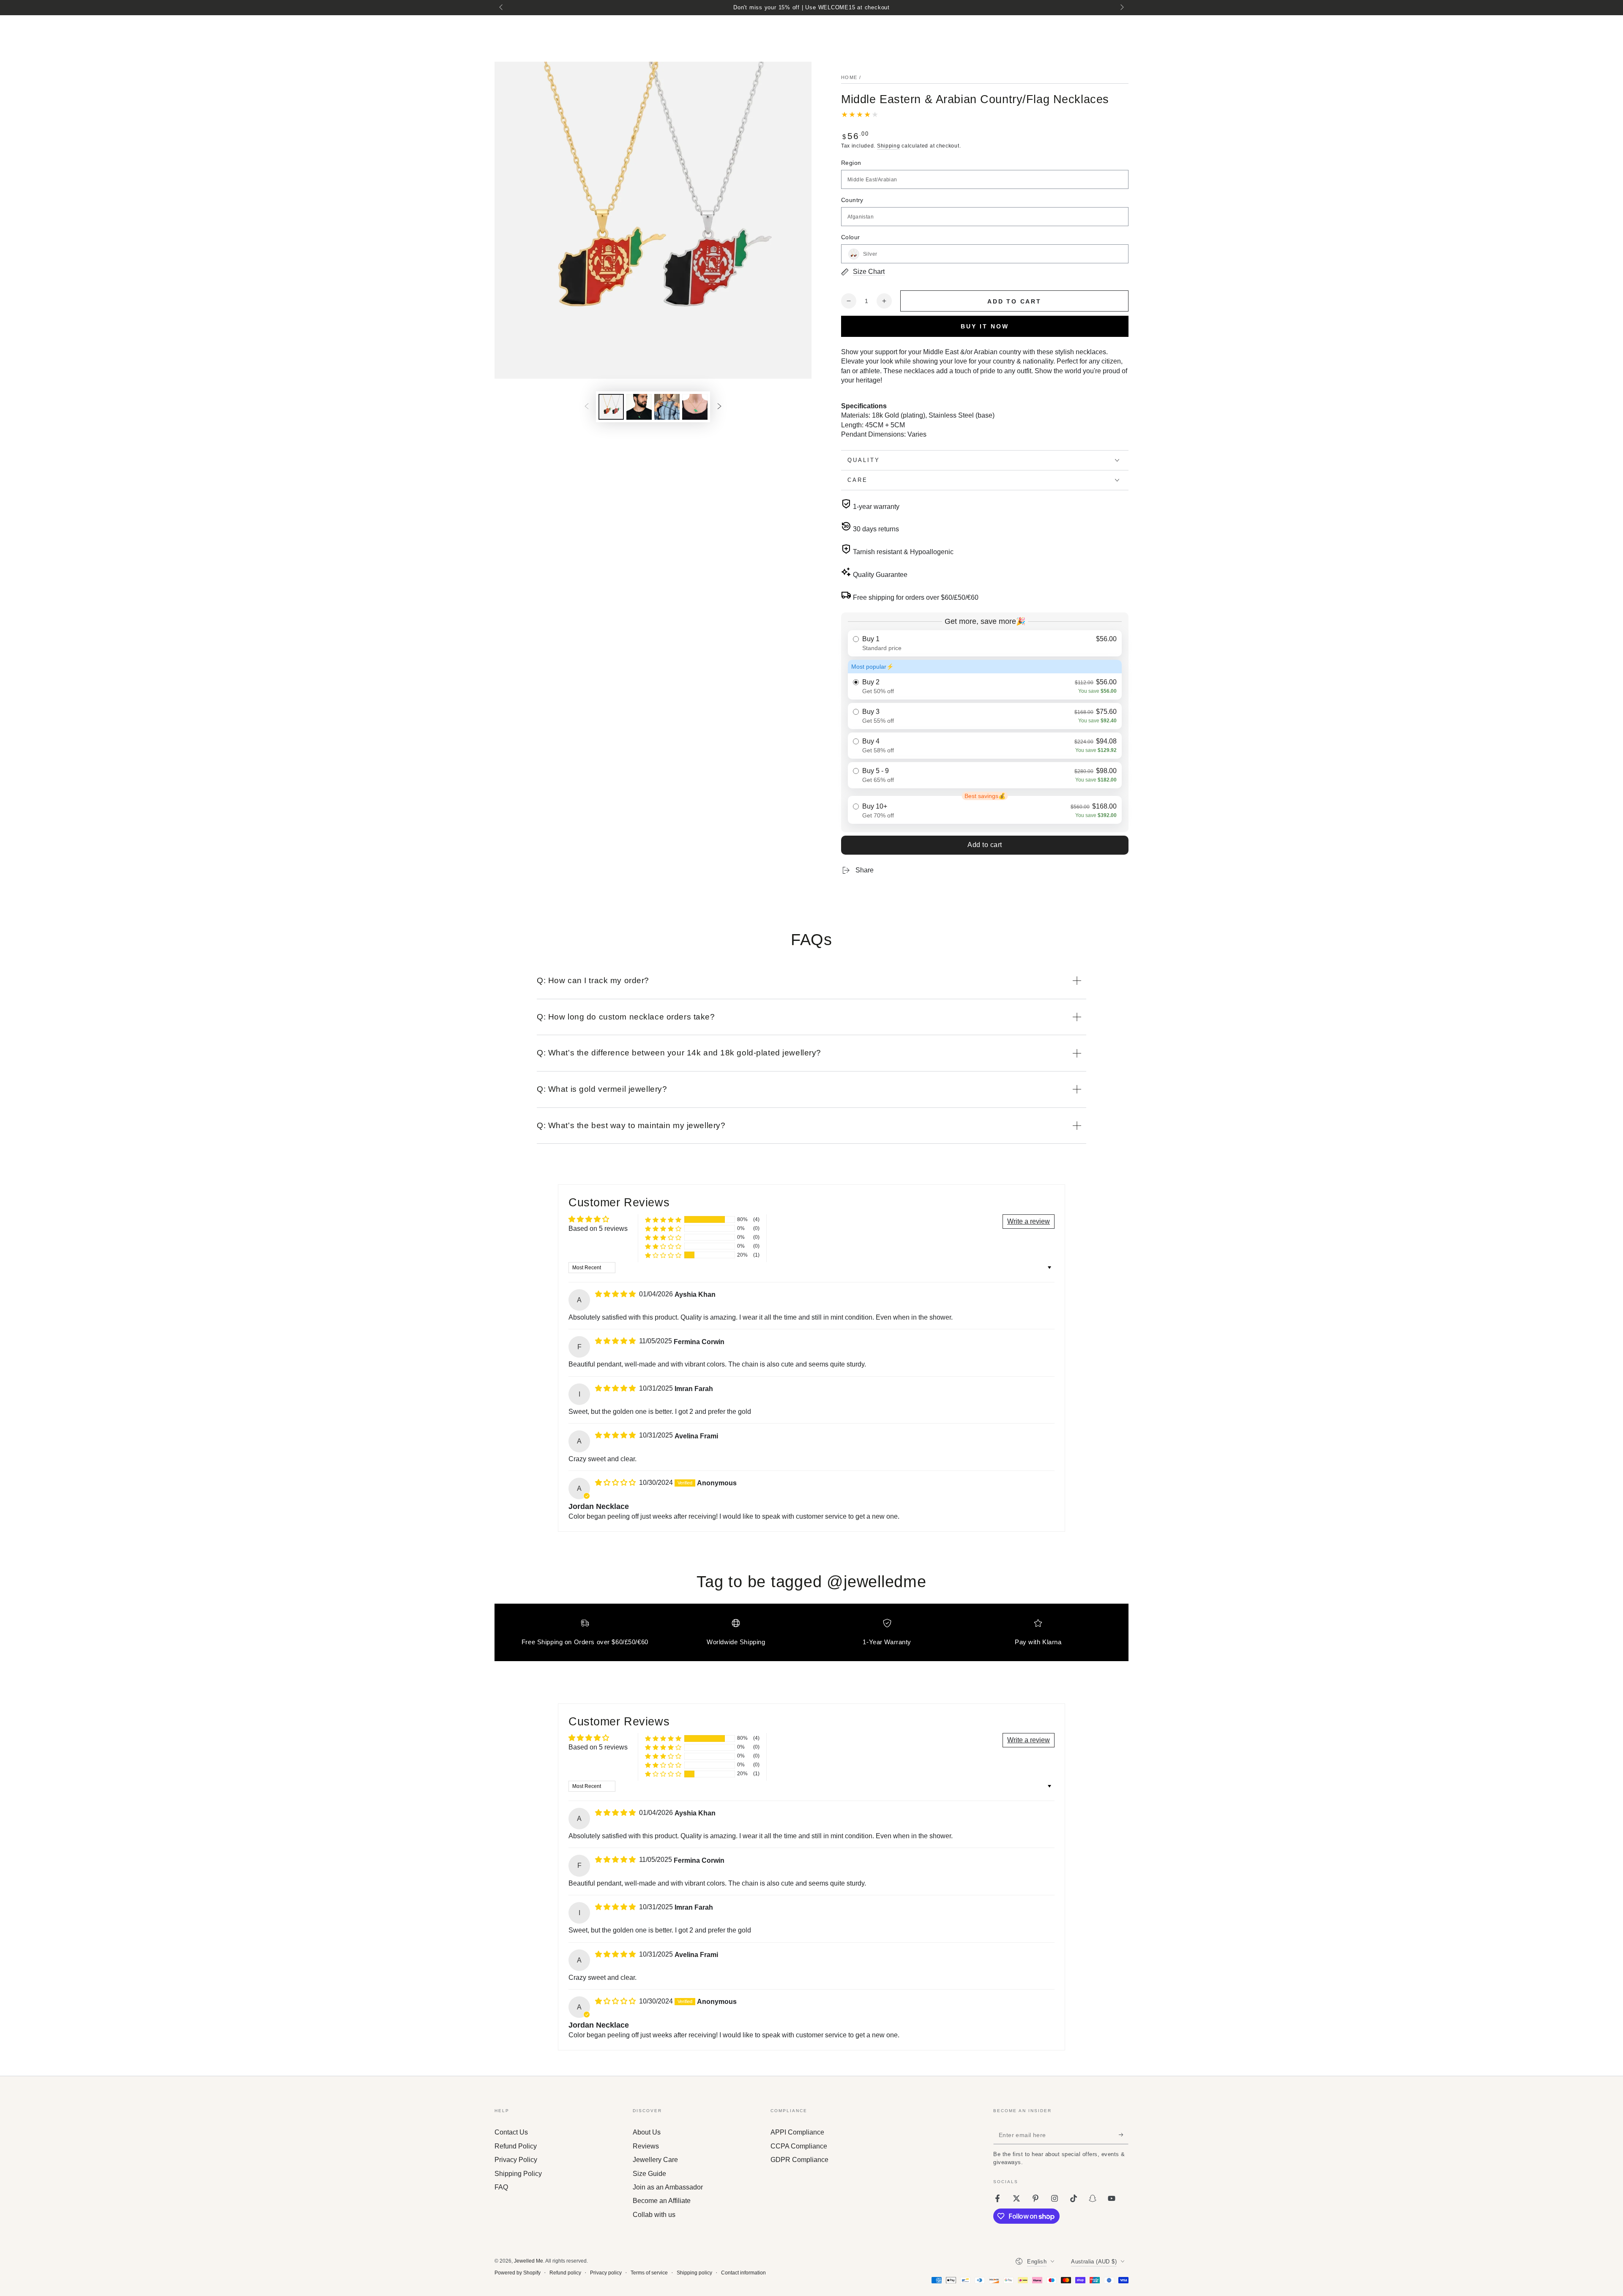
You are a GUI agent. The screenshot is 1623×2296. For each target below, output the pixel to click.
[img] (616, 1294)
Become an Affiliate (662, 2201)
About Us (647, 2132)
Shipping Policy (518, 2174)
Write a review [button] (1029, 1221)
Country (852, 200)
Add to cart (985, 845)
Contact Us (511, 2132)
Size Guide (649, 2174)
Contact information (743, 2273)
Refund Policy (516, 2146)
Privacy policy (606, 2273)
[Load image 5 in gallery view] (695, 407)
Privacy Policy (516, 2160)
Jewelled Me (529, 2261)
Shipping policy (694, 2273)
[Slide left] (502, 8)
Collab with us (654, 2215)
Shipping (889, 146)
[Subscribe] (1124, 2135)
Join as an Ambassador (668, 2187)
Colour (850, 237)
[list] (811, 1636)
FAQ (501, 2187)
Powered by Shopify (518, 2273)
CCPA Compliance (799, 2146)
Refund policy (565, 2273)
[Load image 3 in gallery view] (639, 407)
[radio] (985, 643)
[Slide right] (1121, 8)
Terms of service (649, 2273)
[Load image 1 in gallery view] (611, 407)
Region (851, 163)
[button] (663, 1220)
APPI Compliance (797, 2132)
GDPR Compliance (799, 2160)
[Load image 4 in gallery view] (667, 407)
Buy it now (985, 326)
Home (849, 77)
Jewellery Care (655, 2160)
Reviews (646, 2146)
